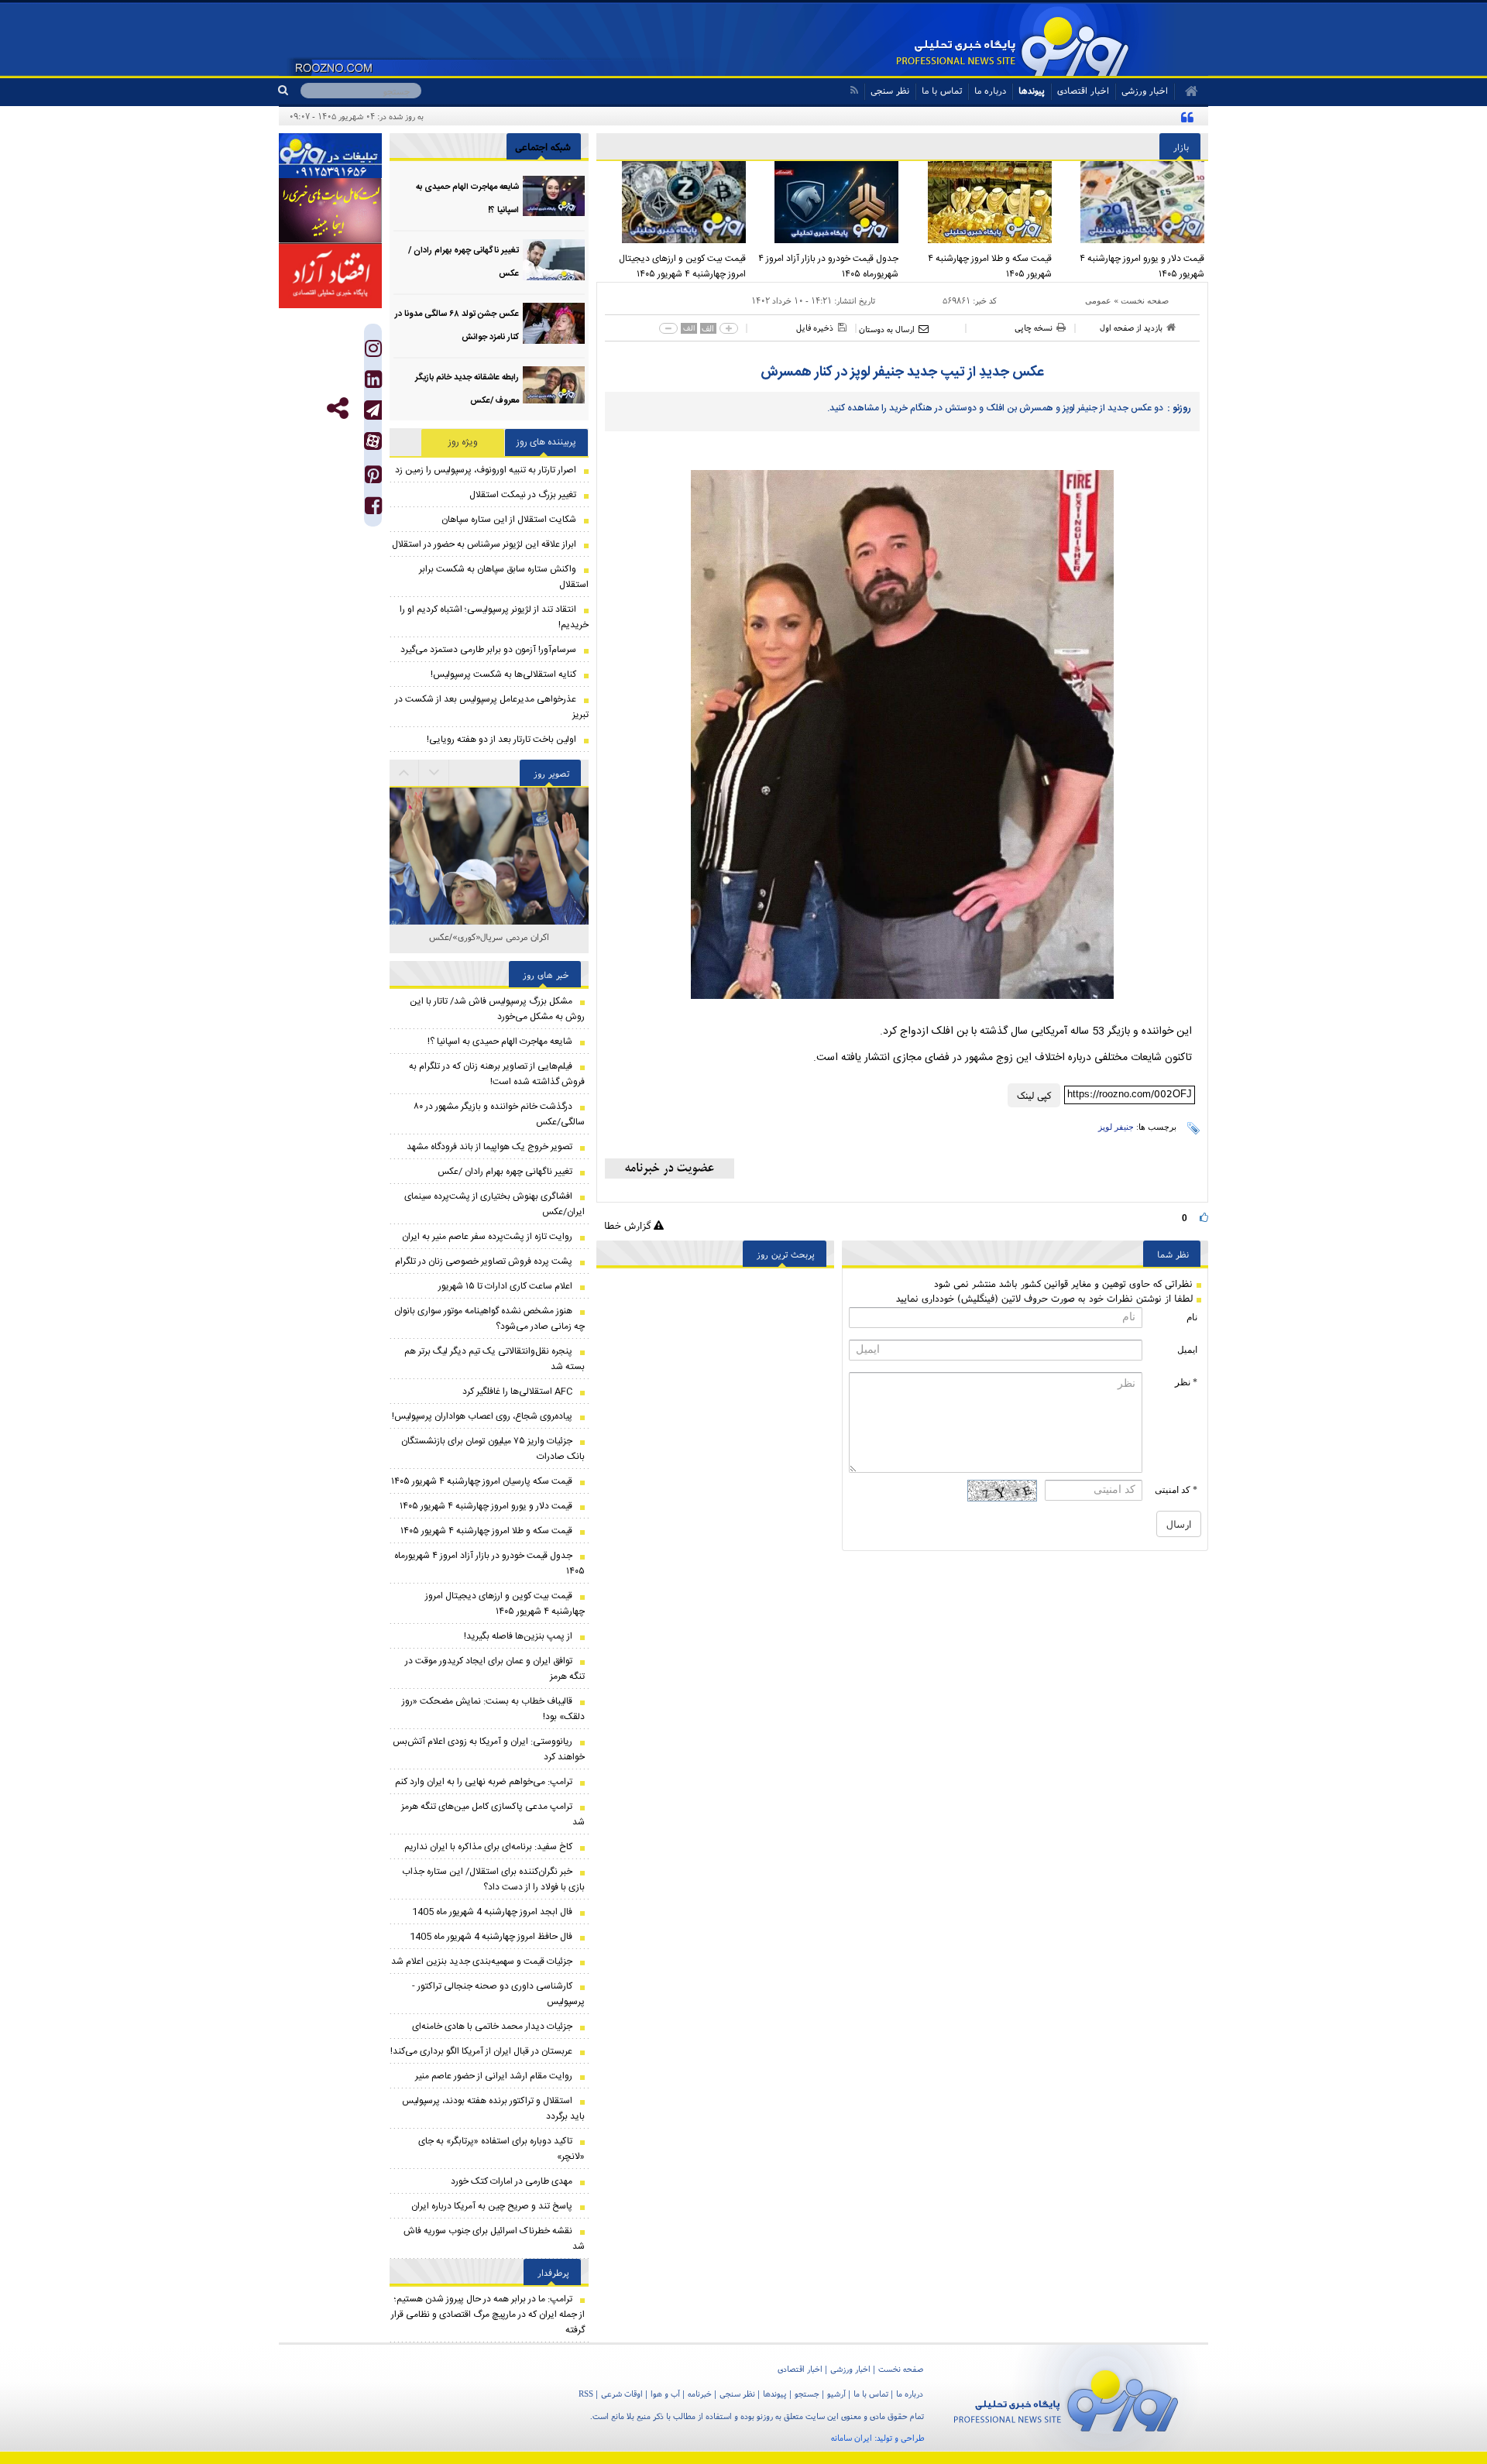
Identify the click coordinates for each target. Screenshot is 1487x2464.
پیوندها (1032, 90)
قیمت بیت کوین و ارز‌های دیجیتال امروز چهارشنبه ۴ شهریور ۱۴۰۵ (682, 266)
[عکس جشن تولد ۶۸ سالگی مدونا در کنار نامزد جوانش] (554, 323)
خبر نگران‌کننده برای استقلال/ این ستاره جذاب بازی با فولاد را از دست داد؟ (493, 1879)
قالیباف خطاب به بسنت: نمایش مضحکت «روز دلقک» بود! (493, 1709)
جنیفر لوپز (1116, 1127)
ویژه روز (463, 442)
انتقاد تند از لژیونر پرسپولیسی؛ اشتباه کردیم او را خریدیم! (494, 617)
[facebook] (373, 509)
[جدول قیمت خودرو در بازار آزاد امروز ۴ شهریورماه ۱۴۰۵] (826, 202)
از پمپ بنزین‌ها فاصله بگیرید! (518, 1636)
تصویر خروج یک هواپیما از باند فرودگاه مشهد (489, 1147)
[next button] (404, 773)
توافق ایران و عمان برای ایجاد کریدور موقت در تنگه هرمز (495, 1669)
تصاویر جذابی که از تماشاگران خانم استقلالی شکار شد (489, 945)
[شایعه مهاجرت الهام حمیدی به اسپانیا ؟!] (554, 196)
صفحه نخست (1145, 300)
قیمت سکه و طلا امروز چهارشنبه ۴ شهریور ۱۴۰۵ (990, 266)
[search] (289, 91)
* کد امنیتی (1176, 1490)
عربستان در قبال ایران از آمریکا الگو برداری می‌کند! (481, 2051)
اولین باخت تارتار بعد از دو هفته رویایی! (501, 740)
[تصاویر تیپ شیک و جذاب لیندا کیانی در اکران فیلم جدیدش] (489, 916)
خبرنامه (700, 2394)
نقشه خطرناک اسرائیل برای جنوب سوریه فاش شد (494, 2239)
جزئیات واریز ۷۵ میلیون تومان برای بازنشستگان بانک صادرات (493, 1449)
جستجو (807, 2394)
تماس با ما (942, 90)
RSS (586, 2394)
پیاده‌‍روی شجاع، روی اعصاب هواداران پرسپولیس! (482, 1416)
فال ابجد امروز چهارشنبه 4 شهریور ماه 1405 (492, 1912)
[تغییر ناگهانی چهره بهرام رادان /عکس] (554, 260)
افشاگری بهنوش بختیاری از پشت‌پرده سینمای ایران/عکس (495, 1204)
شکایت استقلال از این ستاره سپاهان (509, 520)
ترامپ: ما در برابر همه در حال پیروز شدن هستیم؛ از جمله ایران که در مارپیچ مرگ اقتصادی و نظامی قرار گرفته (488, 2315)
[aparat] (373, 441)
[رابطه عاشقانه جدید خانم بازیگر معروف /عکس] (554, 387)
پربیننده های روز (546, 442)
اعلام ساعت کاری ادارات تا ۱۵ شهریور (505, 1286)
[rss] (854, 90)
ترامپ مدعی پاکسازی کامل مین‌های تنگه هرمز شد (493, 1814)
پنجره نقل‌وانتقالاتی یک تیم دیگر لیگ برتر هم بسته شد (495, 1359)
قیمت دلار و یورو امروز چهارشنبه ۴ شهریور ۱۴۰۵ (1142, 266)
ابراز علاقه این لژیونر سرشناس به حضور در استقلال (484, 544)
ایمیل (1187, 1350)
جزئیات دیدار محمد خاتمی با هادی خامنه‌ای (492, 2026)
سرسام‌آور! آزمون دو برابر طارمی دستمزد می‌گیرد (488, 650)
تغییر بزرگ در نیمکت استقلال (523, 495)
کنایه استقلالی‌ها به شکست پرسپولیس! (503, 674)
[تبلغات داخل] (330, 156)
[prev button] (434, 773)
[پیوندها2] (330, 211)
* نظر (1186, 1382)
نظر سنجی (890, 90)
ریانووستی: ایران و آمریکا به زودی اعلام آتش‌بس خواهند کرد (489, 1749)
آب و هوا (665, 2394)
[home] (1186, 91)
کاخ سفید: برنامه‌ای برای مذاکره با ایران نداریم (488, 1847)
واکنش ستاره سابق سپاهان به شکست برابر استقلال (504, 577)
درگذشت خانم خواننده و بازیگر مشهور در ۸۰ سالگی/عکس (499, 1114)
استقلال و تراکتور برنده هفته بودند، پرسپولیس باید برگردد (493, 2109)
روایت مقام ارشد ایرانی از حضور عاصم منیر (494, 2076)
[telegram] (373, 410)
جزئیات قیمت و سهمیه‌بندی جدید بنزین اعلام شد (482, 1961)
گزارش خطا (629, 1225)
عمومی (1098, 300)
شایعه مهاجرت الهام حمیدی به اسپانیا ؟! (500, 1042)
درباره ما (990, 90)
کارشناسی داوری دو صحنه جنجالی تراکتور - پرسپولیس (498, 1994)
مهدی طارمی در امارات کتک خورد (512, 2181)
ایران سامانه (852, 2438)
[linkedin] (373, 383)
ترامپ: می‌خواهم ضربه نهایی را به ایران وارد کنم (484, 1782)
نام (1192, 1317)
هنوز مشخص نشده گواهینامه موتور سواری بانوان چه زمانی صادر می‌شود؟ (489, 1319)
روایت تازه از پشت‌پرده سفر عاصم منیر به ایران (487, 1237)
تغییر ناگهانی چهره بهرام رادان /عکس (505, 1172)
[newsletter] (670, 1169)
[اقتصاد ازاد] (330, 276)
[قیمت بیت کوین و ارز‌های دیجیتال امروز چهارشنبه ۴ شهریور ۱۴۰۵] (673, 202)
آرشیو (836, 2394)
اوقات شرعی (622, 2394)
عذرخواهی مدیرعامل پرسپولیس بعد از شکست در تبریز (492, 707)
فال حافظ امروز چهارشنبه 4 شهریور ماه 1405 (491, 1937)
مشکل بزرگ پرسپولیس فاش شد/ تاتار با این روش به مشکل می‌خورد (497, 1009)
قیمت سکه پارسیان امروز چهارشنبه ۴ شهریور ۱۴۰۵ (482, 1481)
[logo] (1066, 2398)
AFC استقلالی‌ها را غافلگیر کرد (517, 1392)
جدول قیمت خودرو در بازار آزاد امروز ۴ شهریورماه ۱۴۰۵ (828, 266)
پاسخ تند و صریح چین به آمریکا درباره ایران (492, 2206)
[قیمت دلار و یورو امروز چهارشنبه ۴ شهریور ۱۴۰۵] (1132, 202)
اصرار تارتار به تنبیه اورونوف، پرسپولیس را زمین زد (486, 470)
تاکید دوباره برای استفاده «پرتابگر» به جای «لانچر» (501, 2149)
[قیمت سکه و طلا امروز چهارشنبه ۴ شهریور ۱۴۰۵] (979, 202)
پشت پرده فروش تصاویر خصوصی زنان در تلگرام (484, 1261)
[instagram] (373, 352)
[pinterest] (373, 478)
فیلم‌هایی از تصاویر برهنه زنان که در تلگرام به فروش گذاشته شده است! (497, 1074)
